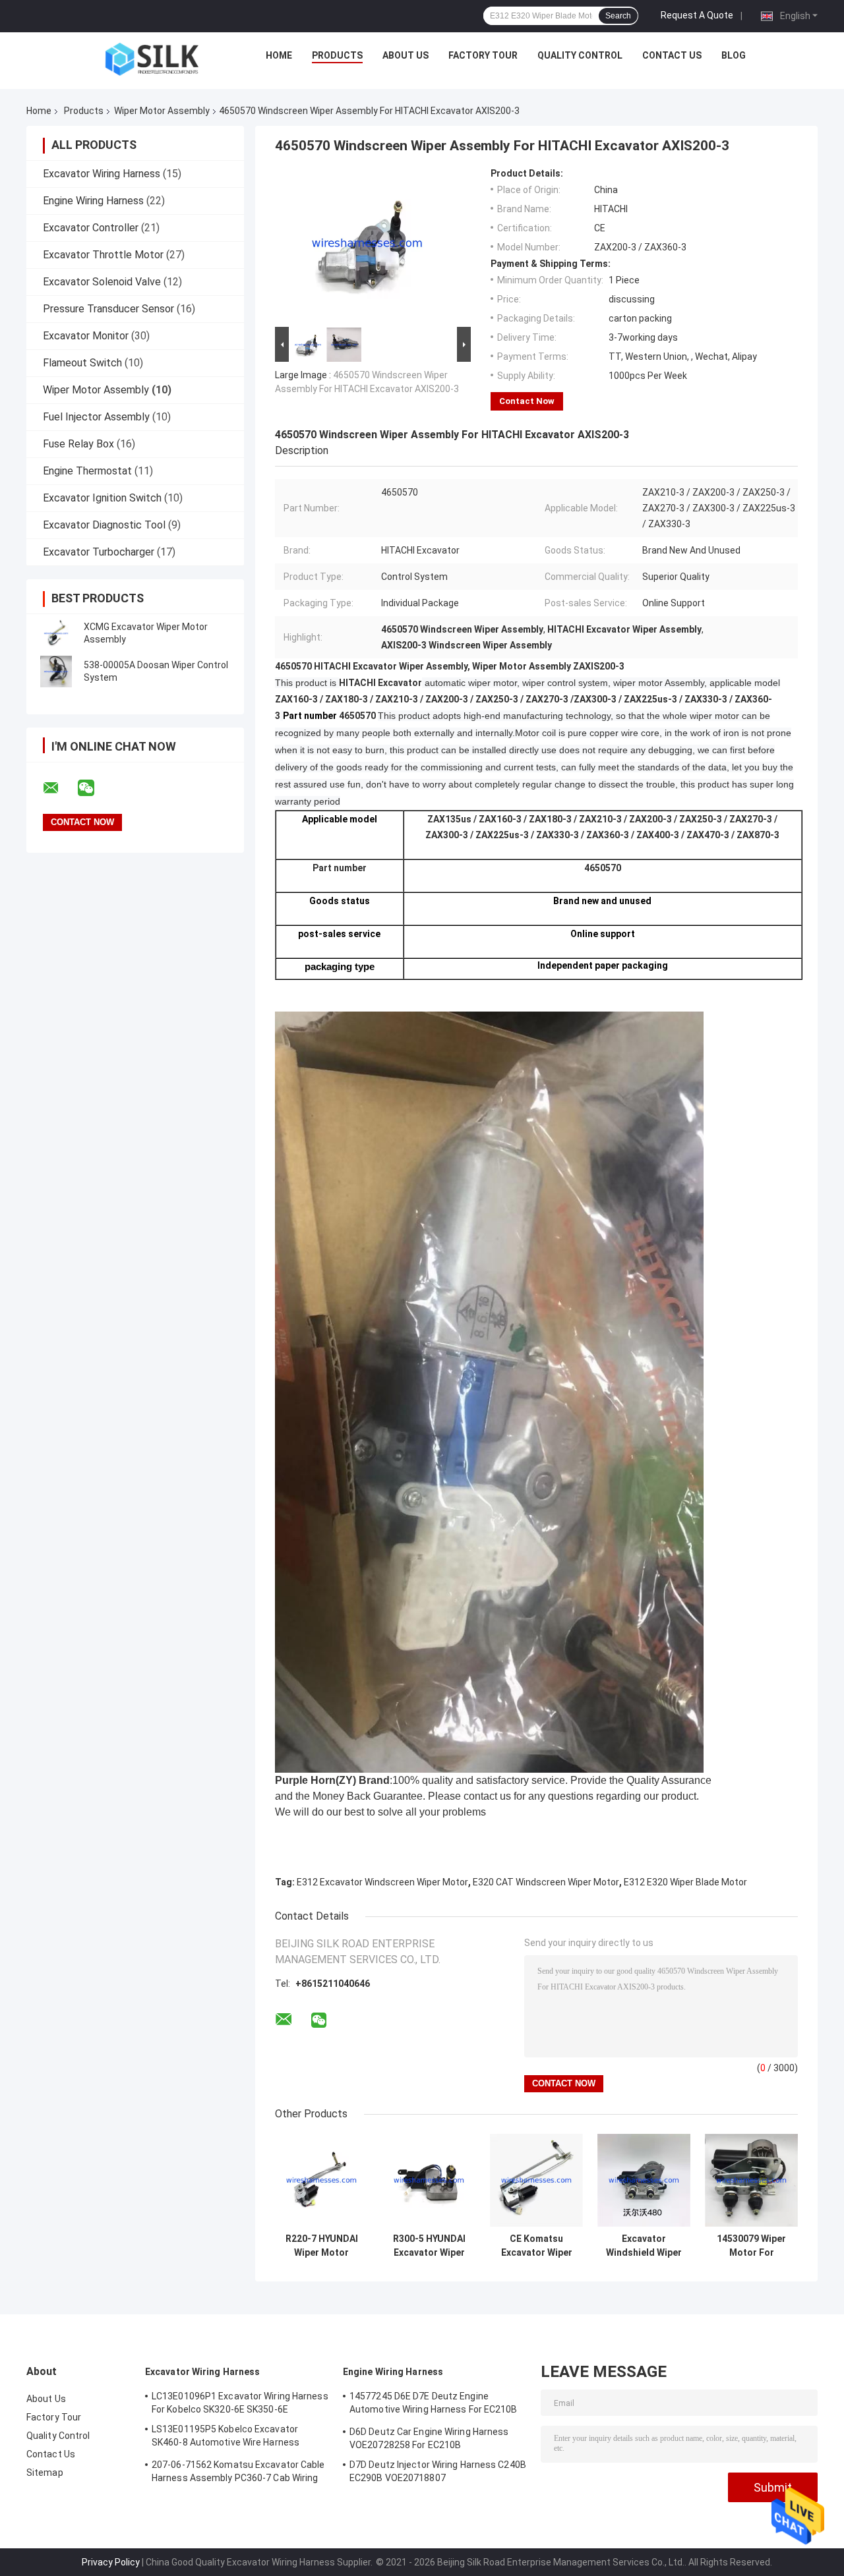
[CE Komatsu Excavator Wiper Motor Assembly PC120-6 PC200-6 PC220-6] (536, 2180)
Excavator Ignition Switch (102, 498)
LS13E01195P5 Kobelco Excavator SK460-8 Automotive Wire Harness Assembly (226, 2438)
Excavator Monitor (86, 336)
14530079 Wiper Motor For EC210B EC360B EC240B (751, 2246)
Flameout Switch (82, 363)
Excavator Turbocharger (99, 552)
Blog (734, 55)
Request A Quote (697, 15)
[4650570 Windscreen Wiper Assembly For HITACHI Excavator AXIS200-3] (367, 246)
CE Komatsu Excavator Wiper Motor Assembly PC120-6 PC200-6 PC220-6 (536, 2246)
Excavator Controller (91, 228)
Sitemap (45, 2473)
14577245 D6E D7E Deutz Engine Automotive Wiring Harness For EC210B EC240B (434, 2405)
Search (618, 16)
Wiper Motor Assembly (162, 111)
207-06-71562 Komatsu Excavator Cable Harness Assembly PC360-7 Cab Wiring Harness (238, 2473)
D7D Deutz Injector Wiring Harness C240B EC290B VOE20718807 (438, 2471)
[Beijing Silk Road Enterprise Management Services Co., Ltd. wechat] (94, 788)
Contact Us (672, 55)
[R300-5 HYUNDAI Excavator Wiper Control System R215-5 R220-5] (429, 2180)
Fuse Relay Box (78, 444)
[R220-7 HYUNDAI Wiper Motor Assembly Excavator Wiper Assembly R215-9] (321, 2180)
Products (337, 55)
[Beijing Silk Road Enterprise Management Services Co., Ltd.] (152, 59)
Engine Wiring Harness (93, 201)
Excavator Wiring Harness (102, 174)
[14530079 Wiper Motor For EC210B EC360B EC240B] (751, 2180)
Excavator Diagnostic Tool (104, 525)
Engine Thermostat (87, 471)
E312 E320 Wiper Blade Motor (685, 1882)
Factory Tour (483, 55)
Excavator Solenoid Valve (102, 282)
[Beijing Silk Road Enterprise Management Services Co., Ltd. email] (59, 788)
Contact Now (527, 401)
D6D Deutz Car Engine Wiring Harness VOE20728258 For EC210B (429, 2438)
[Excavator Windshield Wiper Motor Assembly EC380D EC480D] (644, 2180)
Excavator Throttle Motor (103, 255)
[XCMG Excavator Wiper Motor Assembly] (56, 633)
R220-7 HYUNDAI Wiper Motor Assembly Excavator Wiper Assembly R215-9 (322, 2246)
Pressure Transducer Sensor (108, 309)
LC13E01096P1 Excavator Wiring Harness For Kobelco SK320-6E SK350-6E (240, 2403)
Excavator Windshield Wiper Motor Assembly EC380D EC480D (644, 2246)
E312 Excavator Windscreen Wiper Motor (382, 1882)
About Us (406, 55)
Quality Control (580, 55)
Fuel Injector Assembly (96, 417)
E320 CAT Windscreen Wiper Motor (546, 1882)
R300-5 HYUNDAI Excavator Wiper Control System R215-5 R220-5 (429, 2246)
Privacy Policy (111, 2562)
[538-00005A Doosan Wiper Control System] (56, 672)
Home (279, 55)
